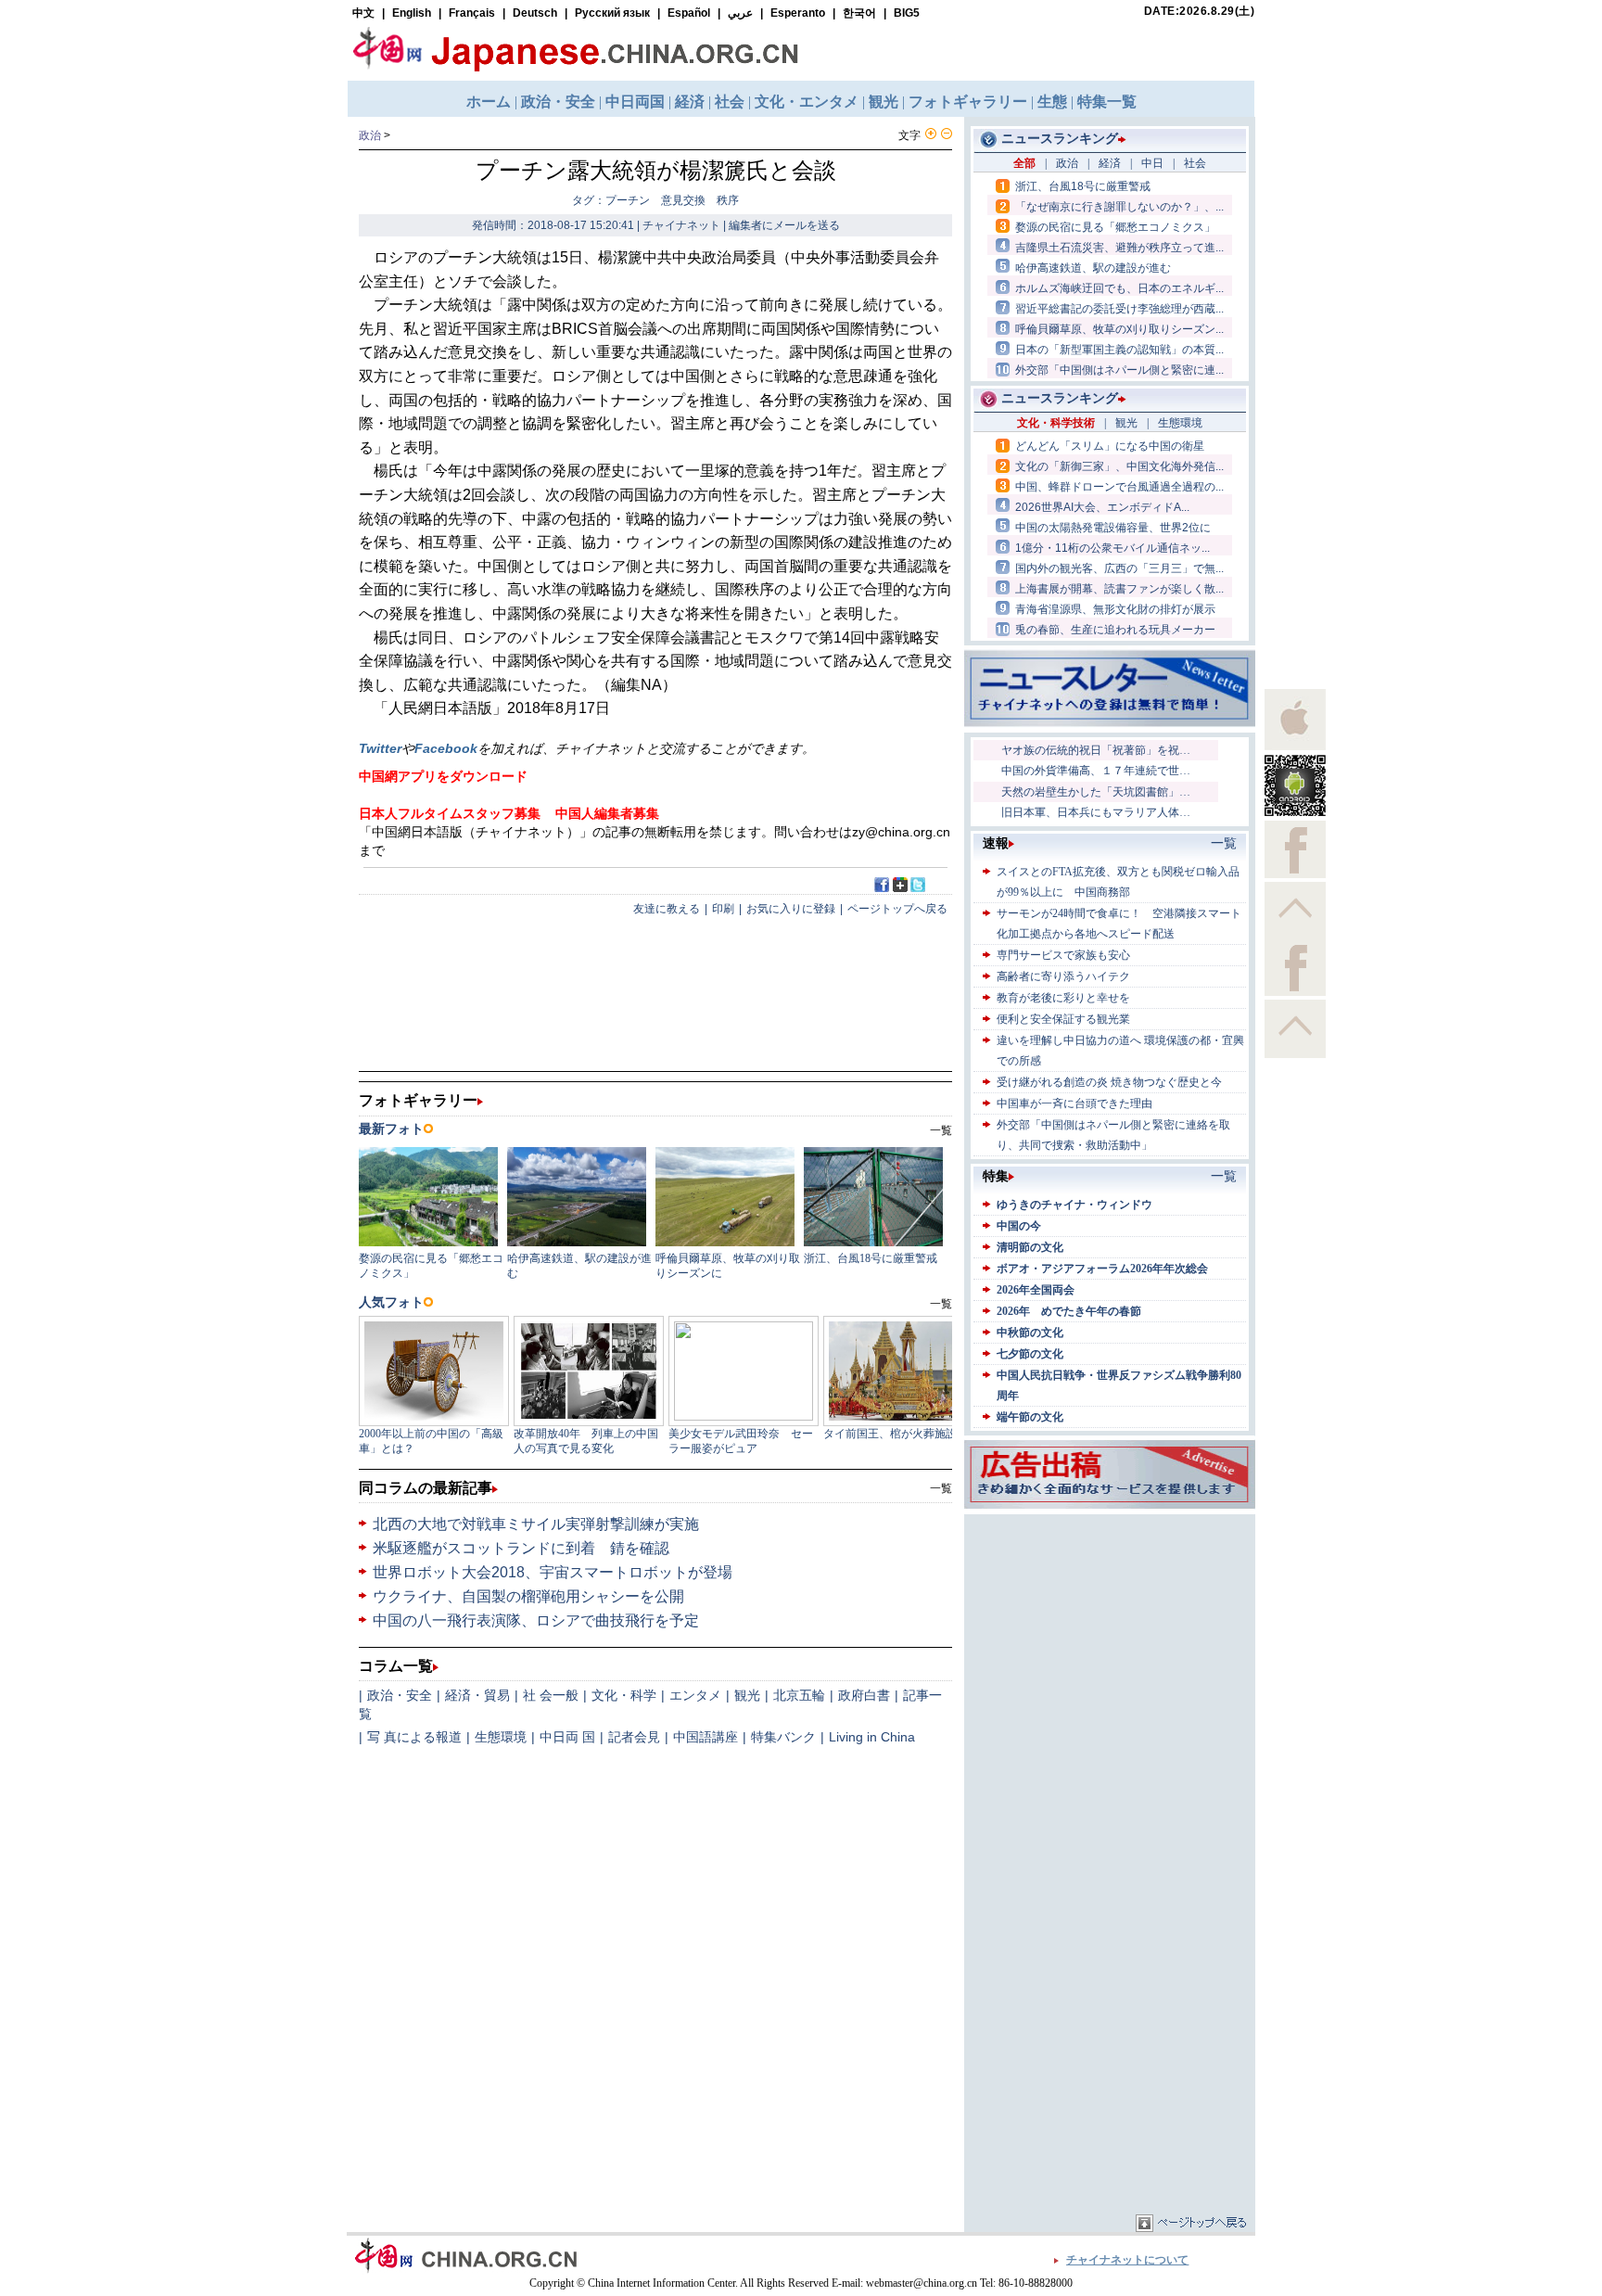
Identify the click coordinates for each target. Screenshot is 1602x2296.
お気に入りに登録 (791, 909)
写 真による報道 (414, 1737)
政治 (370, 135)
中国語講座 (706, 1737)
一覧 (941, 1488)
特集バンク (783, 1737)
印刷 (723, 909)
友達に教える (667, 909)
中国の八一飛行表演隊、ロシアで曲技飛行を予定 (536, 1620)
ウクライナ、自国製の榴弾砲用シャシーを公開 (528, 1596)
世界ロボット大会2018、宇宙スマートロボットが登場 (553, 1572)
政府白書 (864, 1695)
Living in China (872, 1737)
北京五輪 (799, 1695)
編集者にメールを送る (784, 225)
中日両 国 (567, 1737)
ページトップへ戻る (897, 909)
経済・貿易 (477, 1695)
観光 (747, 1695)
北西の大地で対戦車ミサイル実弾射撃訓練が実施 (536, 1524)
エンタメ (695, 1695)
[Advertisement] (1110, 1635)
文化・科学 (624, 1695)
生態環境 (501, 1737)
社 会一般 (551, 1695)
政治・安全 (400, 1695)
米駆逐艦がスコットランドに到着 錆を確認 (521, 1548)
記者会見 (634, 1737)
